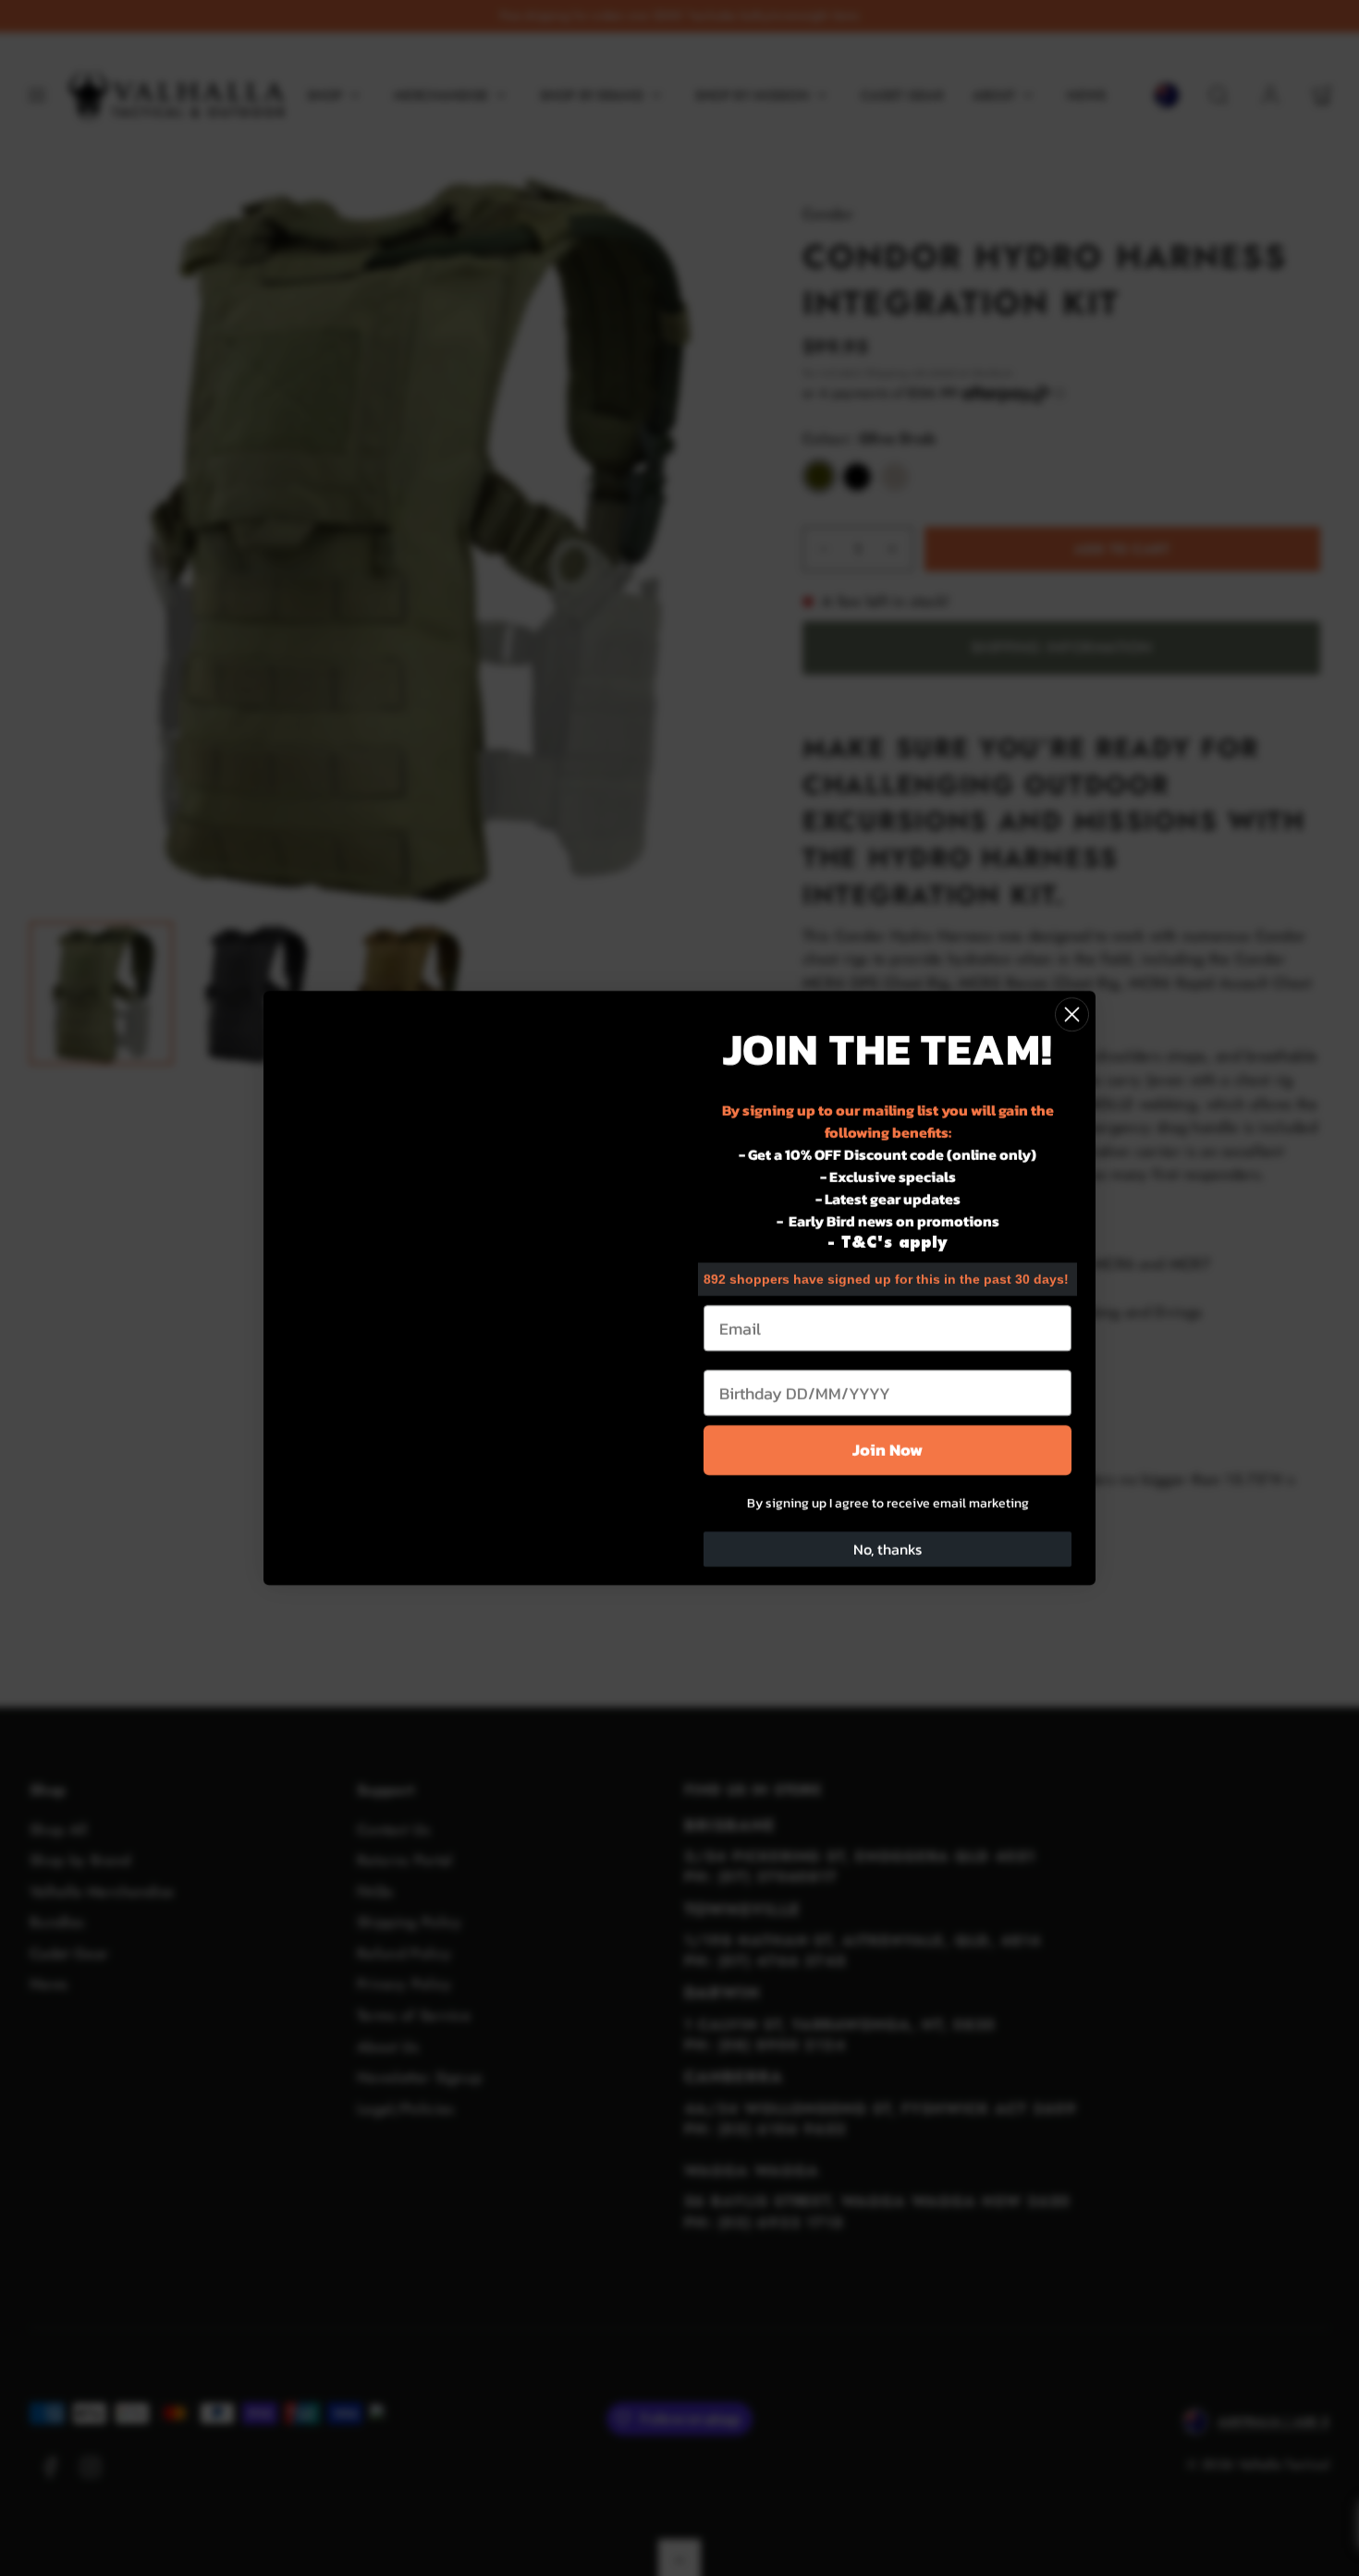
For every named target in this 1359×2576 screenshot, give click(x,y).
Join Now (888, 1450)
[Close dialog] (1072, 1014)
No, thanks (888, 1549)
